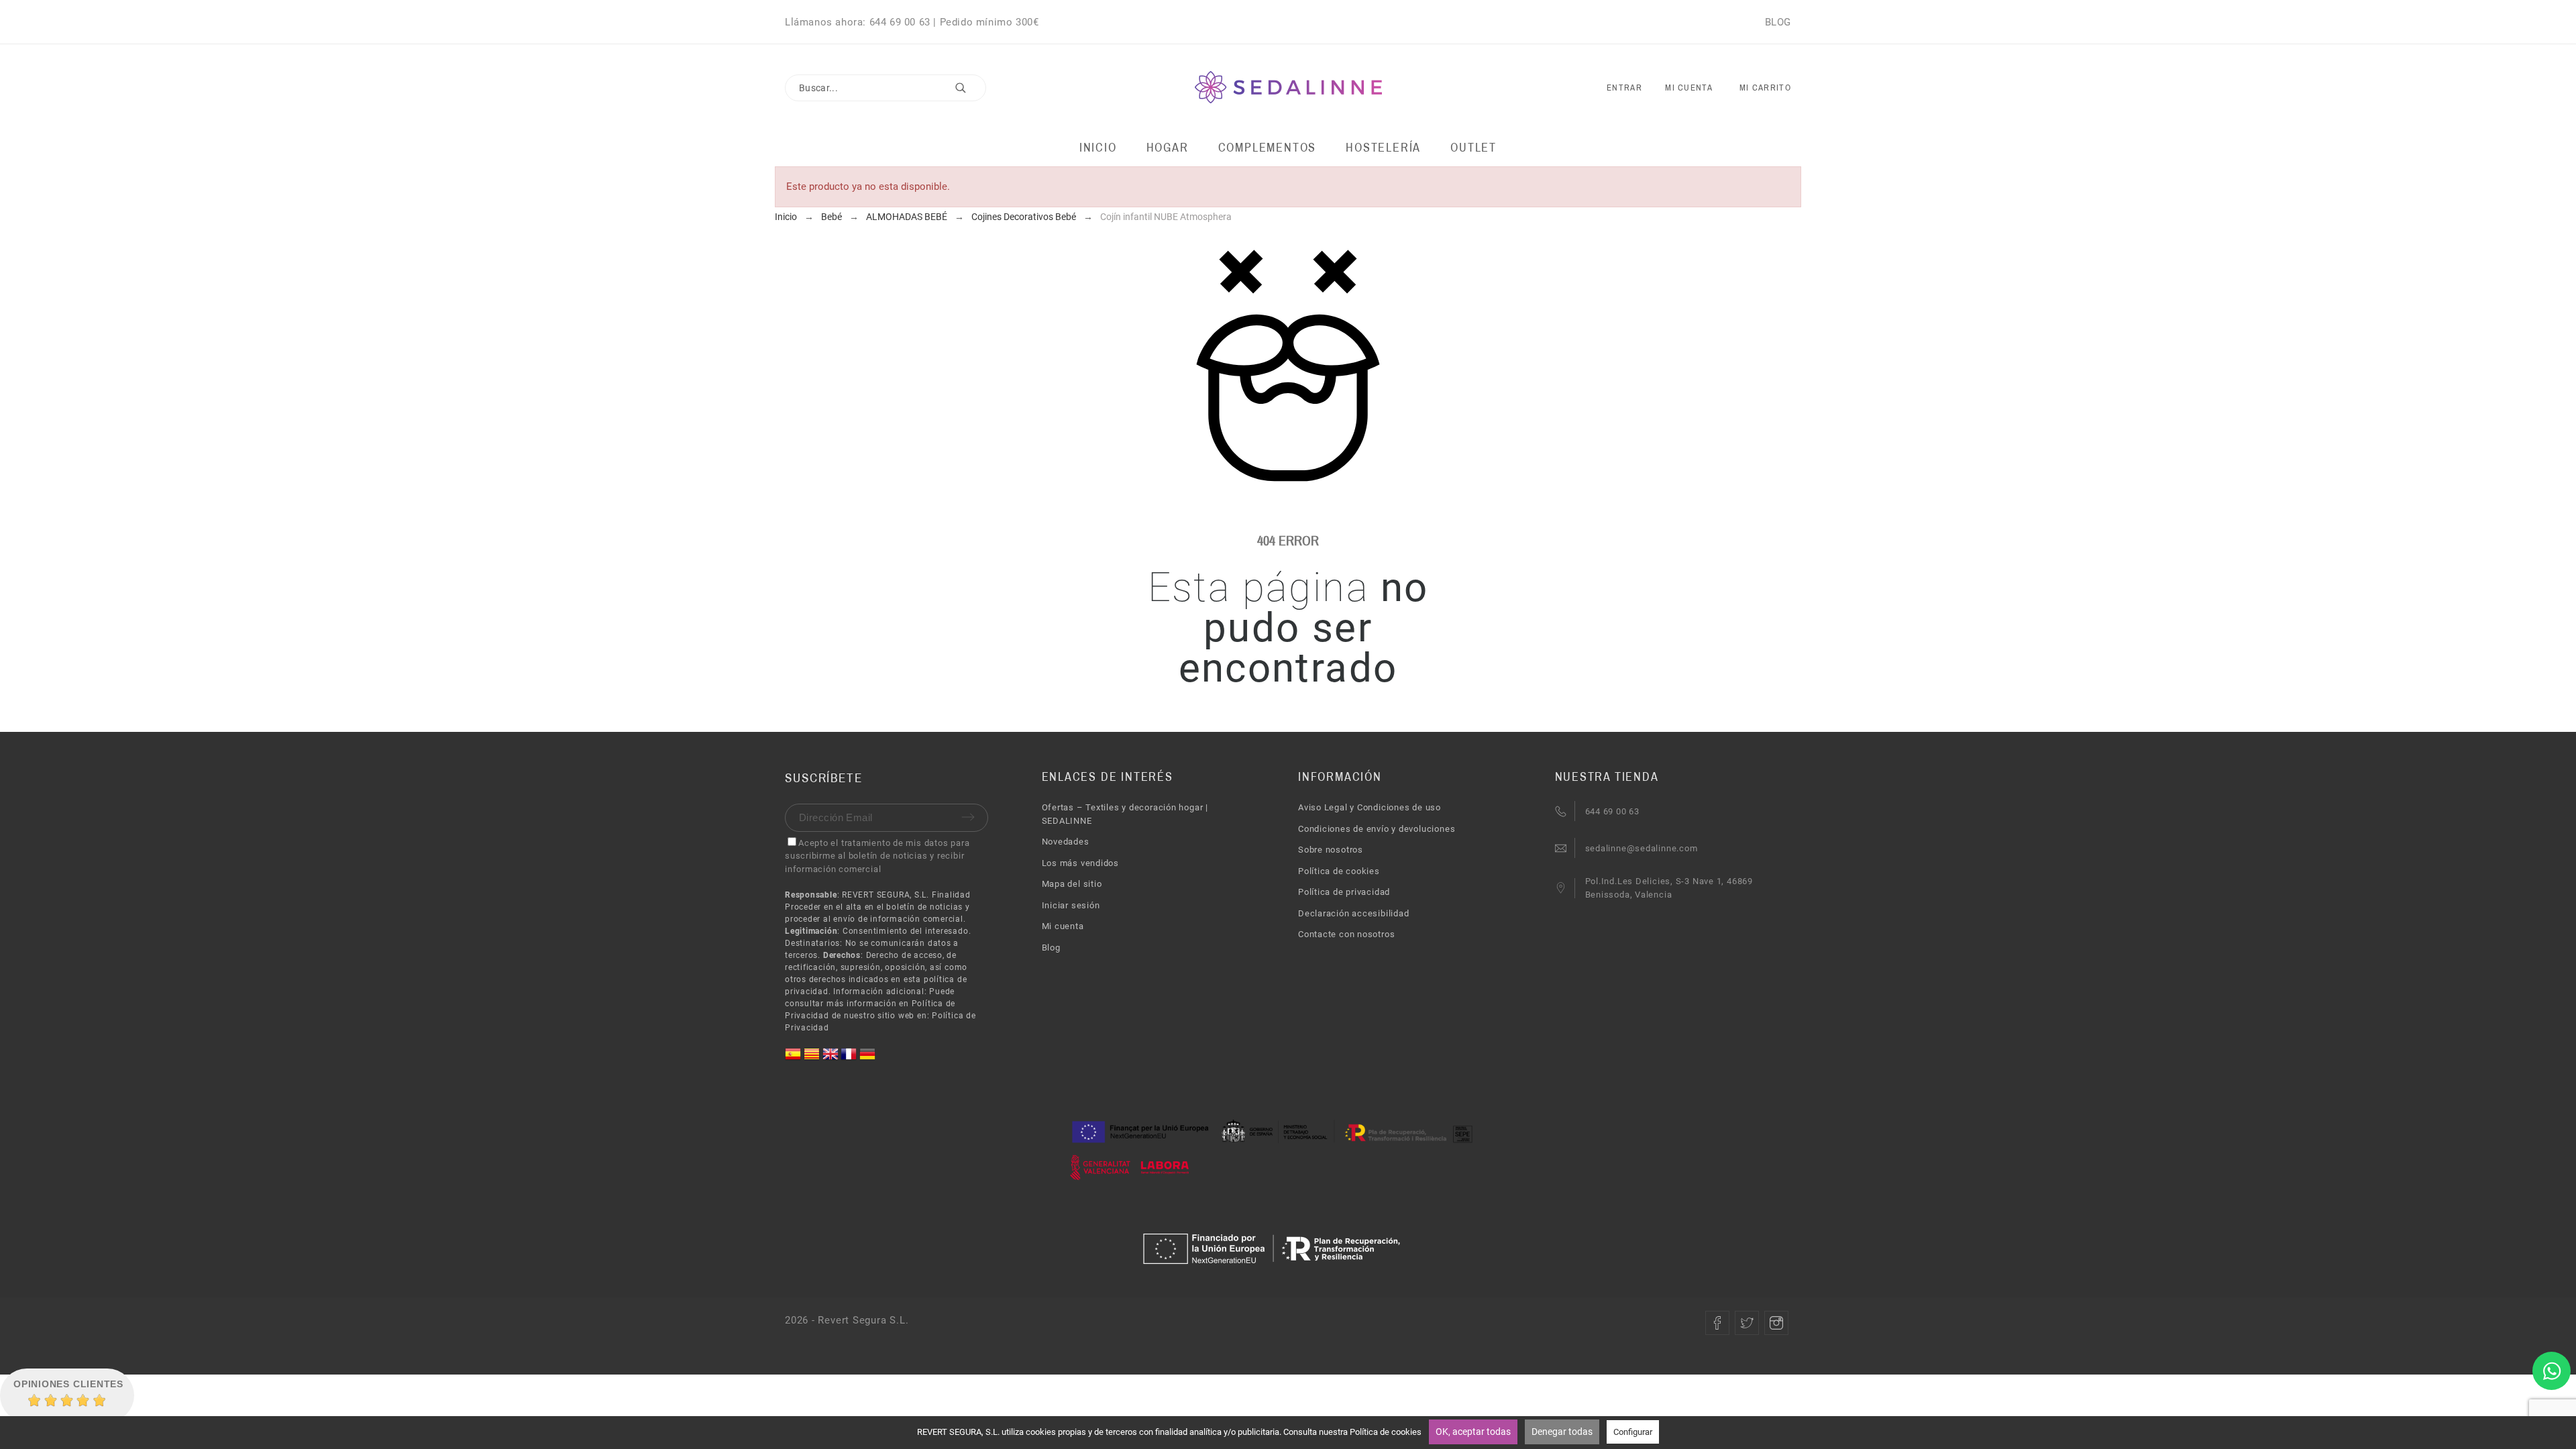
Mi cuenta (1063, 926)
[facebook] (1717, 1323)
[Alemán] (867, 1059)
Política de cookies (1339, 871)
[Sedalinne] (1288, 88)
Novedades (1066, 842)
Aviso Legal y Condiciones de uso (1370, 807)
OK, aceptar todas (1473, 1432)
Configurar (1633, 1432)
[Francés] (850, 1059)
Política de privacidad (1344, 892)
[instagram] (1776, 1323)
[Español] (794, 1059)
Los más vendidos (1080, 863)
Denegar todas (1562, 1432)
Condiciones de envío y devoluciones (1377, 829)
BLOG (1778, 22)
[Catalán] (813, 1059)
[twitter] (1747, 1323)
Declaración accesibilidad (1354, 913)
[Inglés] (832, 1059)
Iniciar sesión (1071, 905)
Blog (1051, 948)
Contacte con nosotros (1346, 934)
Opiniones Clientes (68, 1384)
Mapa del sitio (1072, 884)
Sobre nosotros (1331, 850)
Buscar (969, 88)
